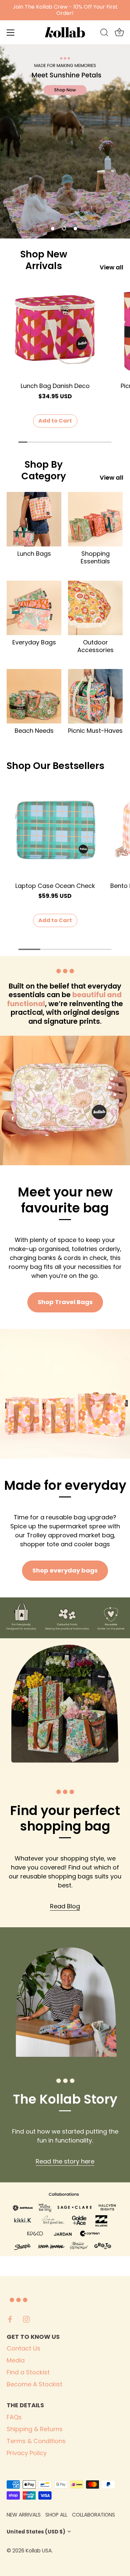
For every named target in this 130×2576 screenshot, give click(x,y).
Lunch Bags (34, 554)
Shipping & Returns (35, 2429)
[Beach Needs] (34, 696)
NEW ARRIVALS (24, 2515)
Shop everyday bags (65, 1570)
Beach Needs (34, 731)
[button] (53, 229)
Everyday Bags (34, 642)
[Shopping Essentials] (95, 519)
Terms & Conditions (36, 2441)
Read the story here (65, 2161)
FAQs (14, 2417)
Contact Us (23, 2348)
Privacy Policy (27, 2453)
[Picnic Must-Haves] (95, 696)
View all (111, 267)
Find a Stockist (28, 2372)
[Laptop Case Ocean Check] (55, 830)
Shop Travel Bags (65, 1302)
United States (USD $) (36, 2532)
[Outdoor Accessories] (95, 608)
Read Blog (65, 1906)
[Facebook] (10, 2319)
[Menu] (11, 33)
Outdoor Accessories (95, 646)
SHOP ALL (56, 2515)
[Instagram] (26, 2319)
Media (16, 2360)
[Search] (104, 34)
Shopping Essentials (95, 558)
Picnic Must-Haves (95, 731)
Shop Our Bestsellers (55, 766)
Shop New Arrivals (44, 260)
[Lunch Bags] (34, 519)
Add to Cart (55, 421)
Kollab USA (39, 2551)
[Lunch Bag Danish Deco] (55, 330)
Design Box (92, 2551)
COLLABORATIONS (93, 2515)
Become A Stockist (34, 2384)
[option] (65, 141)
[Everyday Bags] (34, 608)
